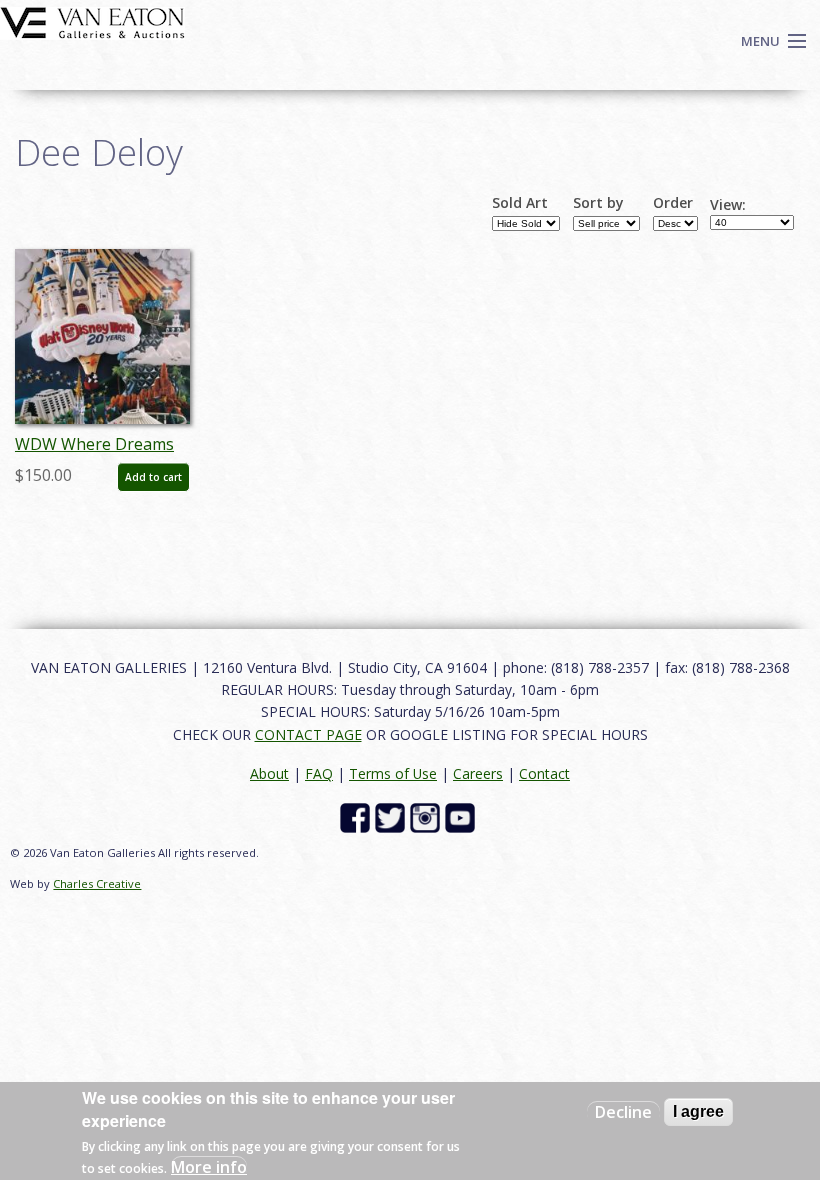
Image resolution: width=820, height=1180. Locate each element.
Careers (478, 773)
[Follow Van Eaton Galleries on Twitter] (392, 816)
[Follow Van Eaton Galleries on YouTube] (462, 816)
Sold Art (520, 203)
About (269, 773)
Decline (623, 1112)
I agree (698, 1111)
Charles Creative (97, 883)
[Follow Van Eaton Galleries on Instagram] (427, 816)
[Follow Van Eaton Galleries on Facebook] (357, 816)
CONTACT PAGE (308, 734)
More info (209, 1167)
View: (728, 205)
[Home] (92, 21)
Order (673, 203)
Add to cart (153, 477)
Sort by (598, 203)
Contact (544, 773)
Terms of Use (393, 773)
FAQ (319, 773)
